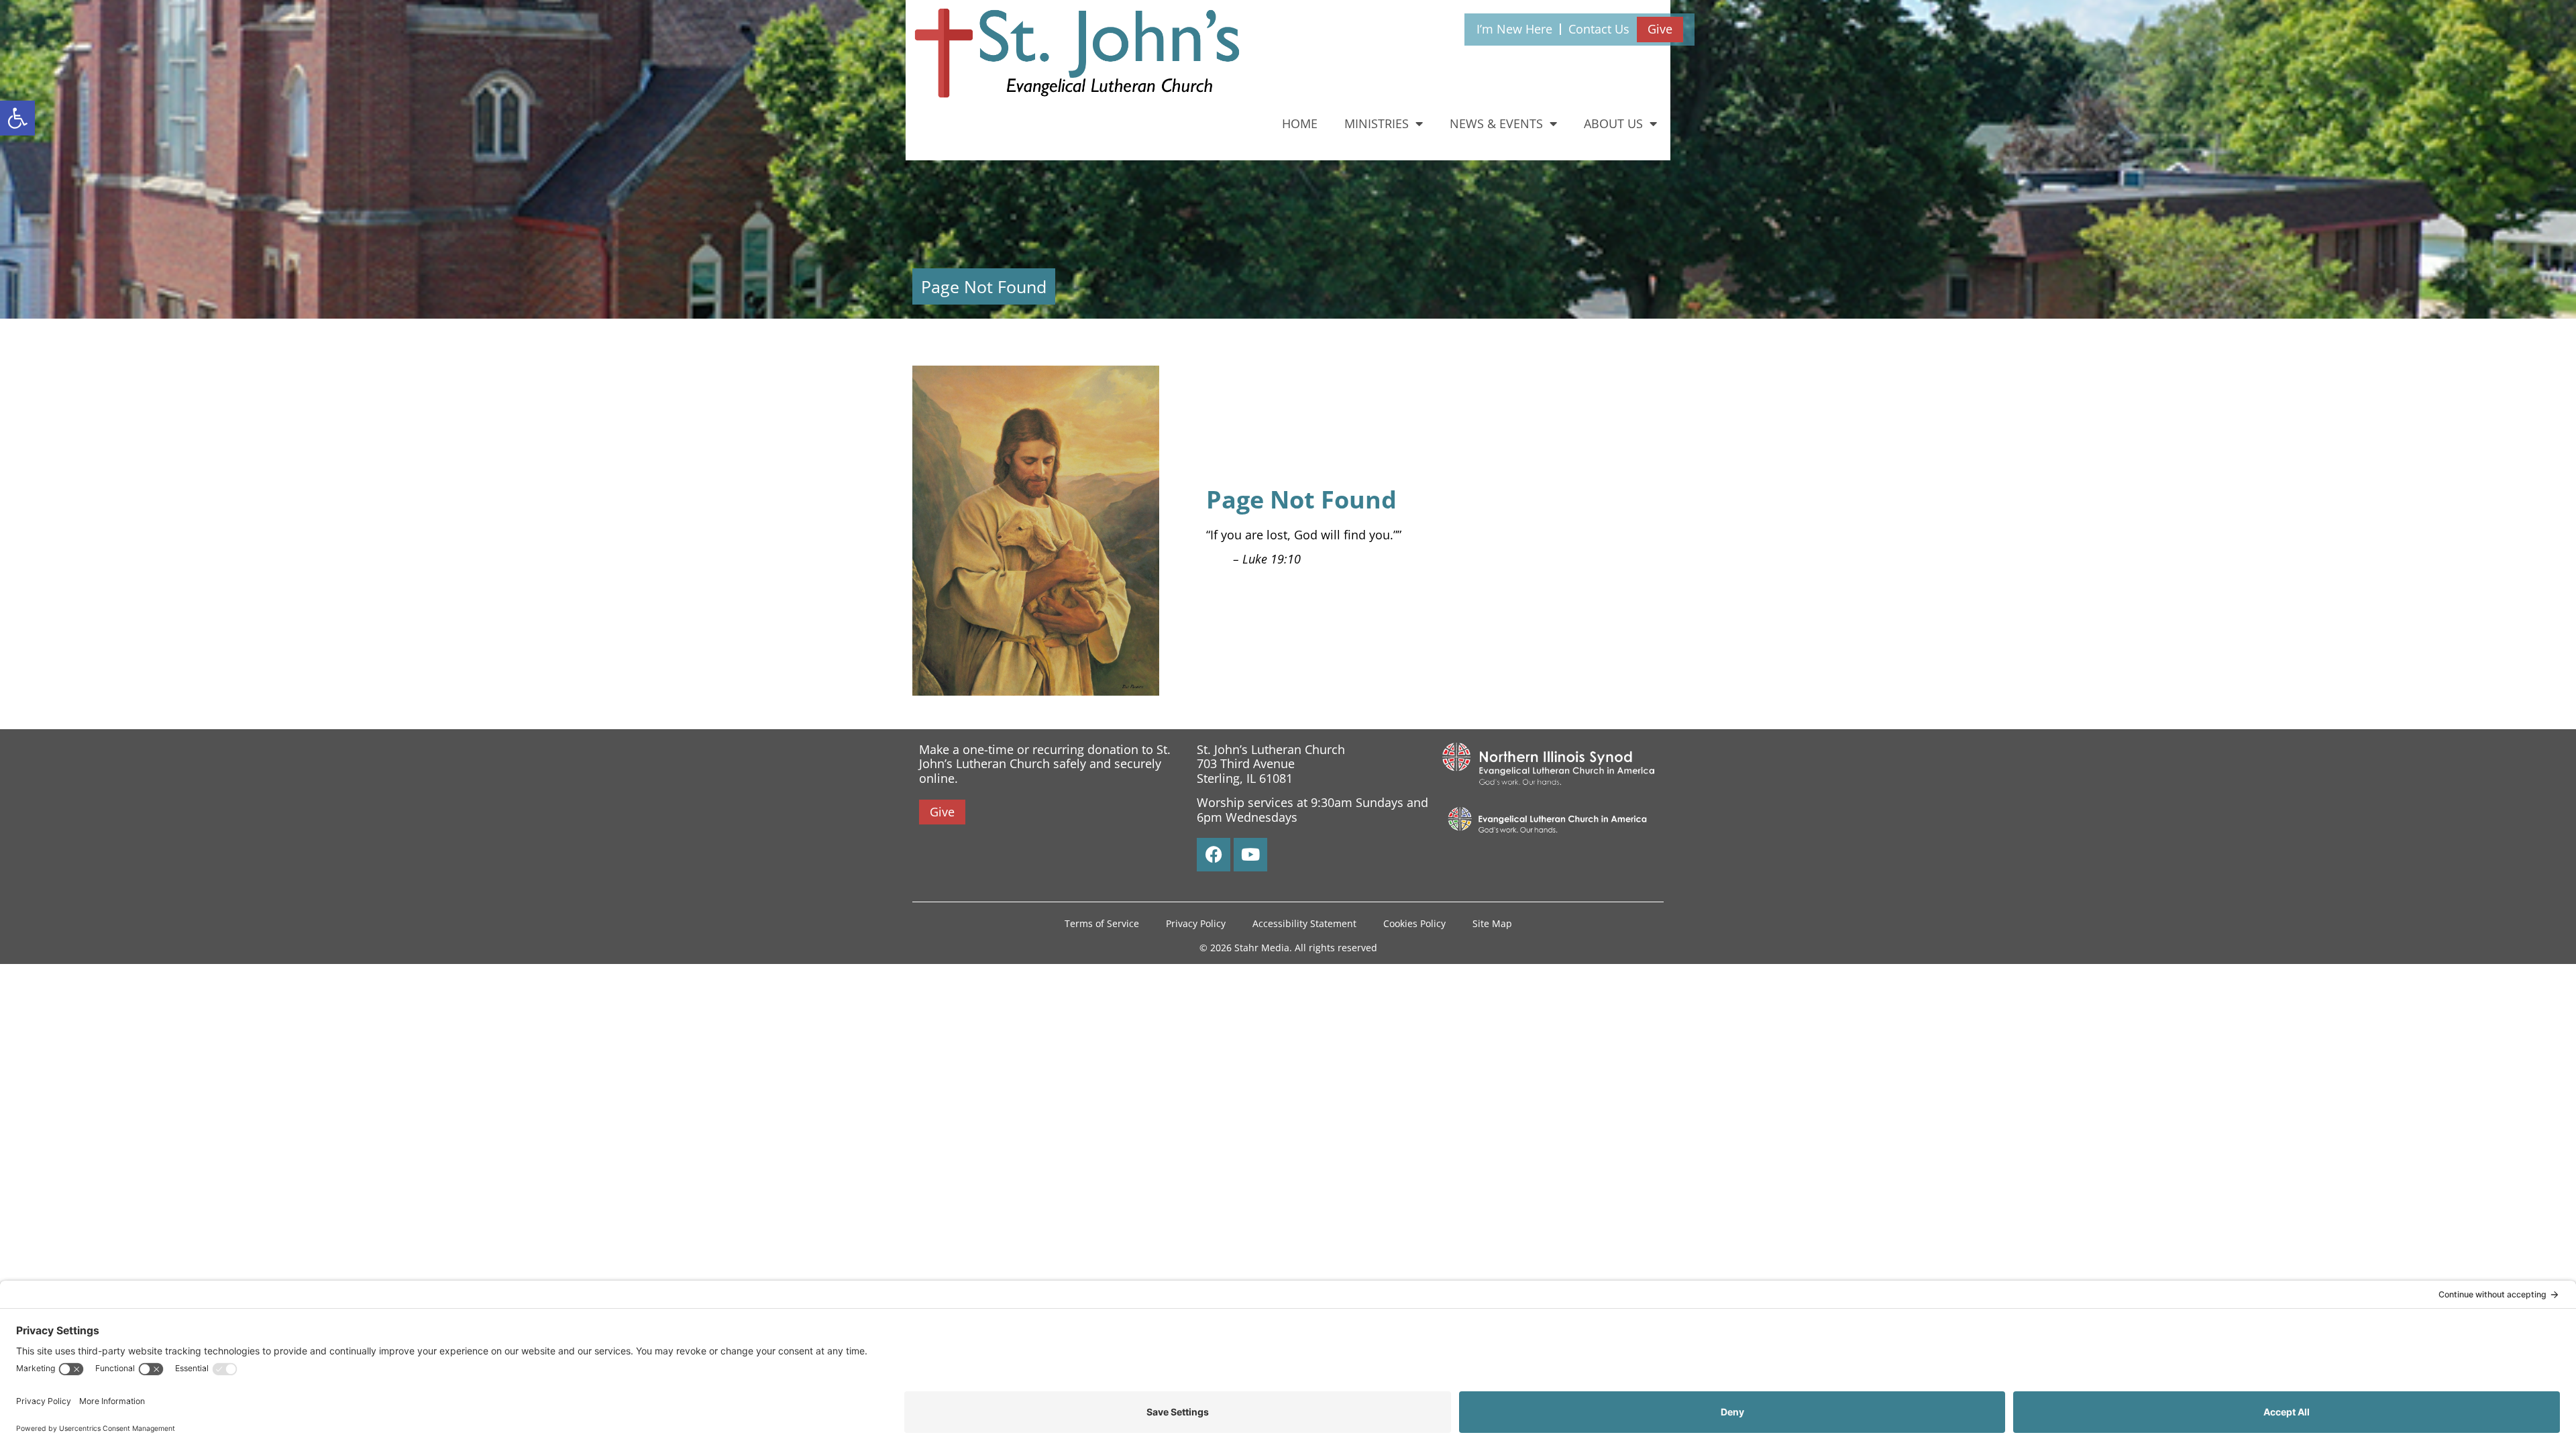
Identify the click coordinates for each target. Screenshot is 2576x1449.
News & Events (1496, 123)
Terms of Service (1102, 923)
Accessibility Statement (1304, 923)
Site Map (1492, 923)
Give (1660, 29)
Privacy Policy (1196, 923)
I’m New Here (1514, 29)
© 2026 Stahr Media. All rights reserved (1288, 948)
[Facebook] (1214, 855)
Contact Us (1599, 29)
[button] (17, 118)
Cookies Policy (1414, 923)
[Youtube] (1250, 855)
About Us (1613, 123)
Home (1300, 123)
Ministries (1377, 123)
